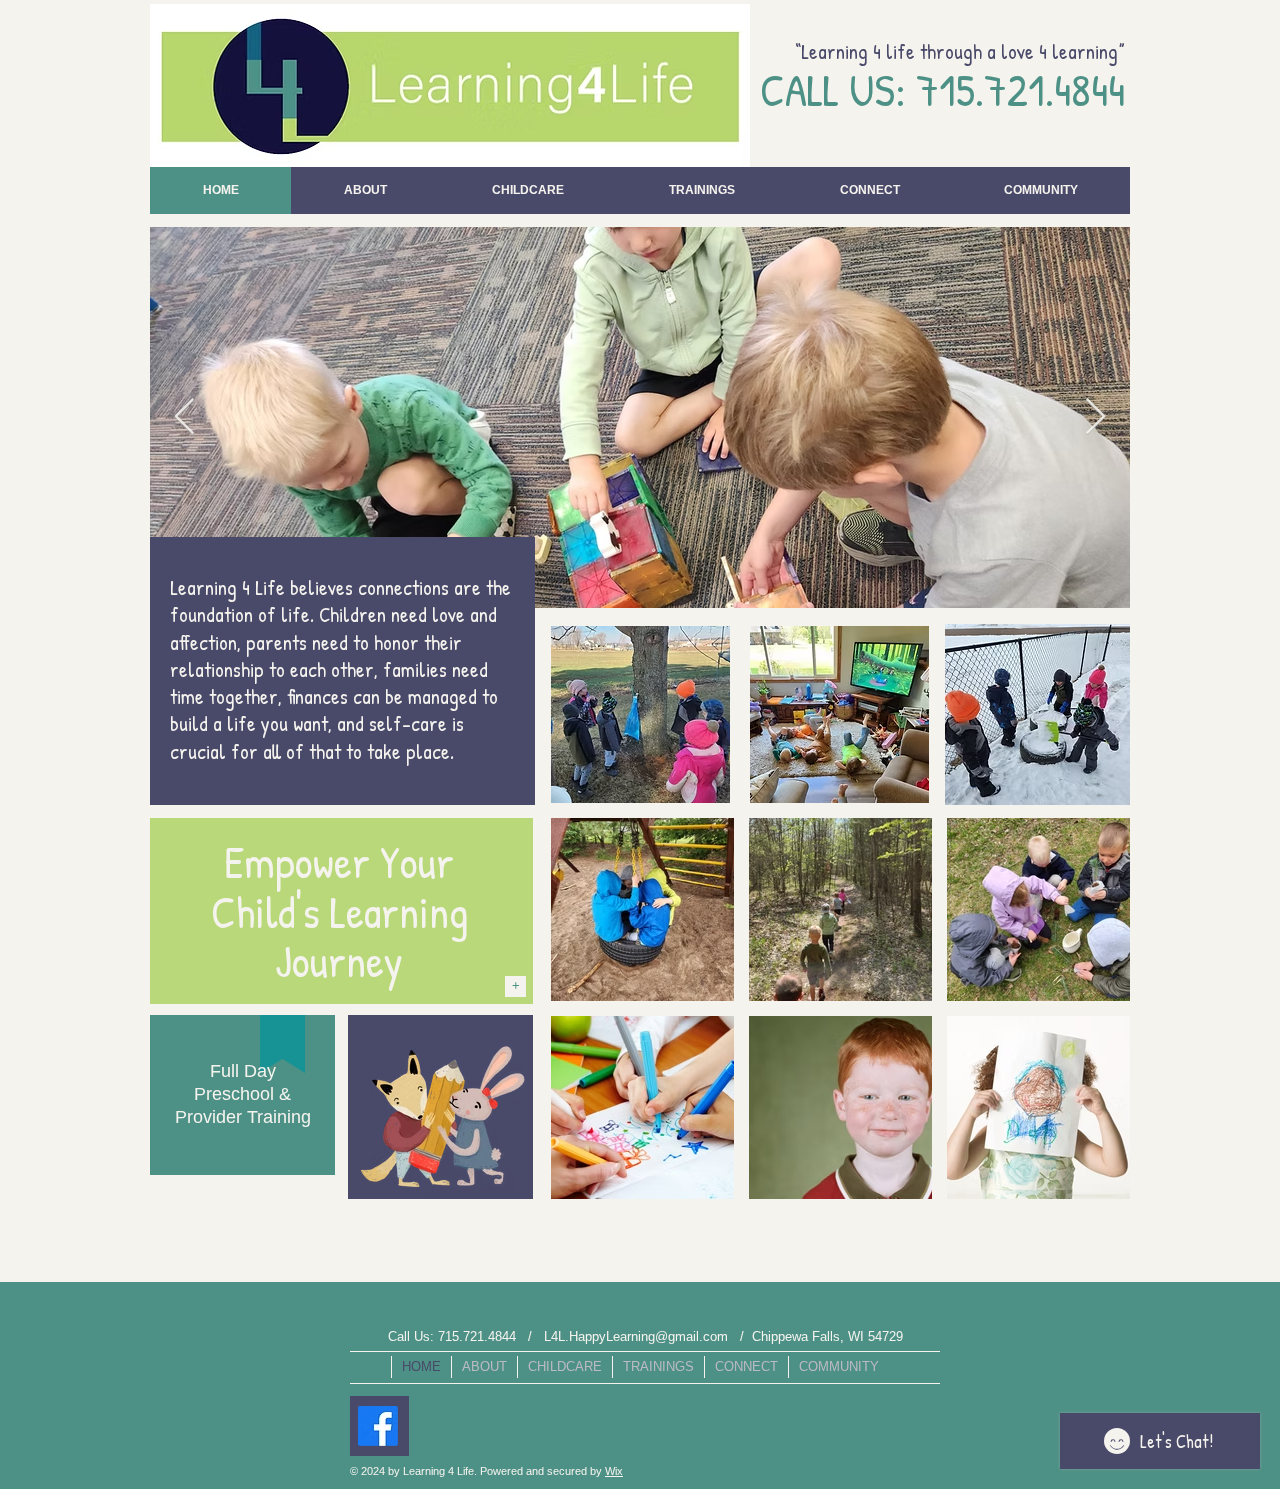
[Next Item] (1095, 417)
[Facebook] (378, 1426)
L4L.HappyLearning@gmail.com (636, 1336)
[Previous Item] (184, 417)
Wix (614, 1471)
